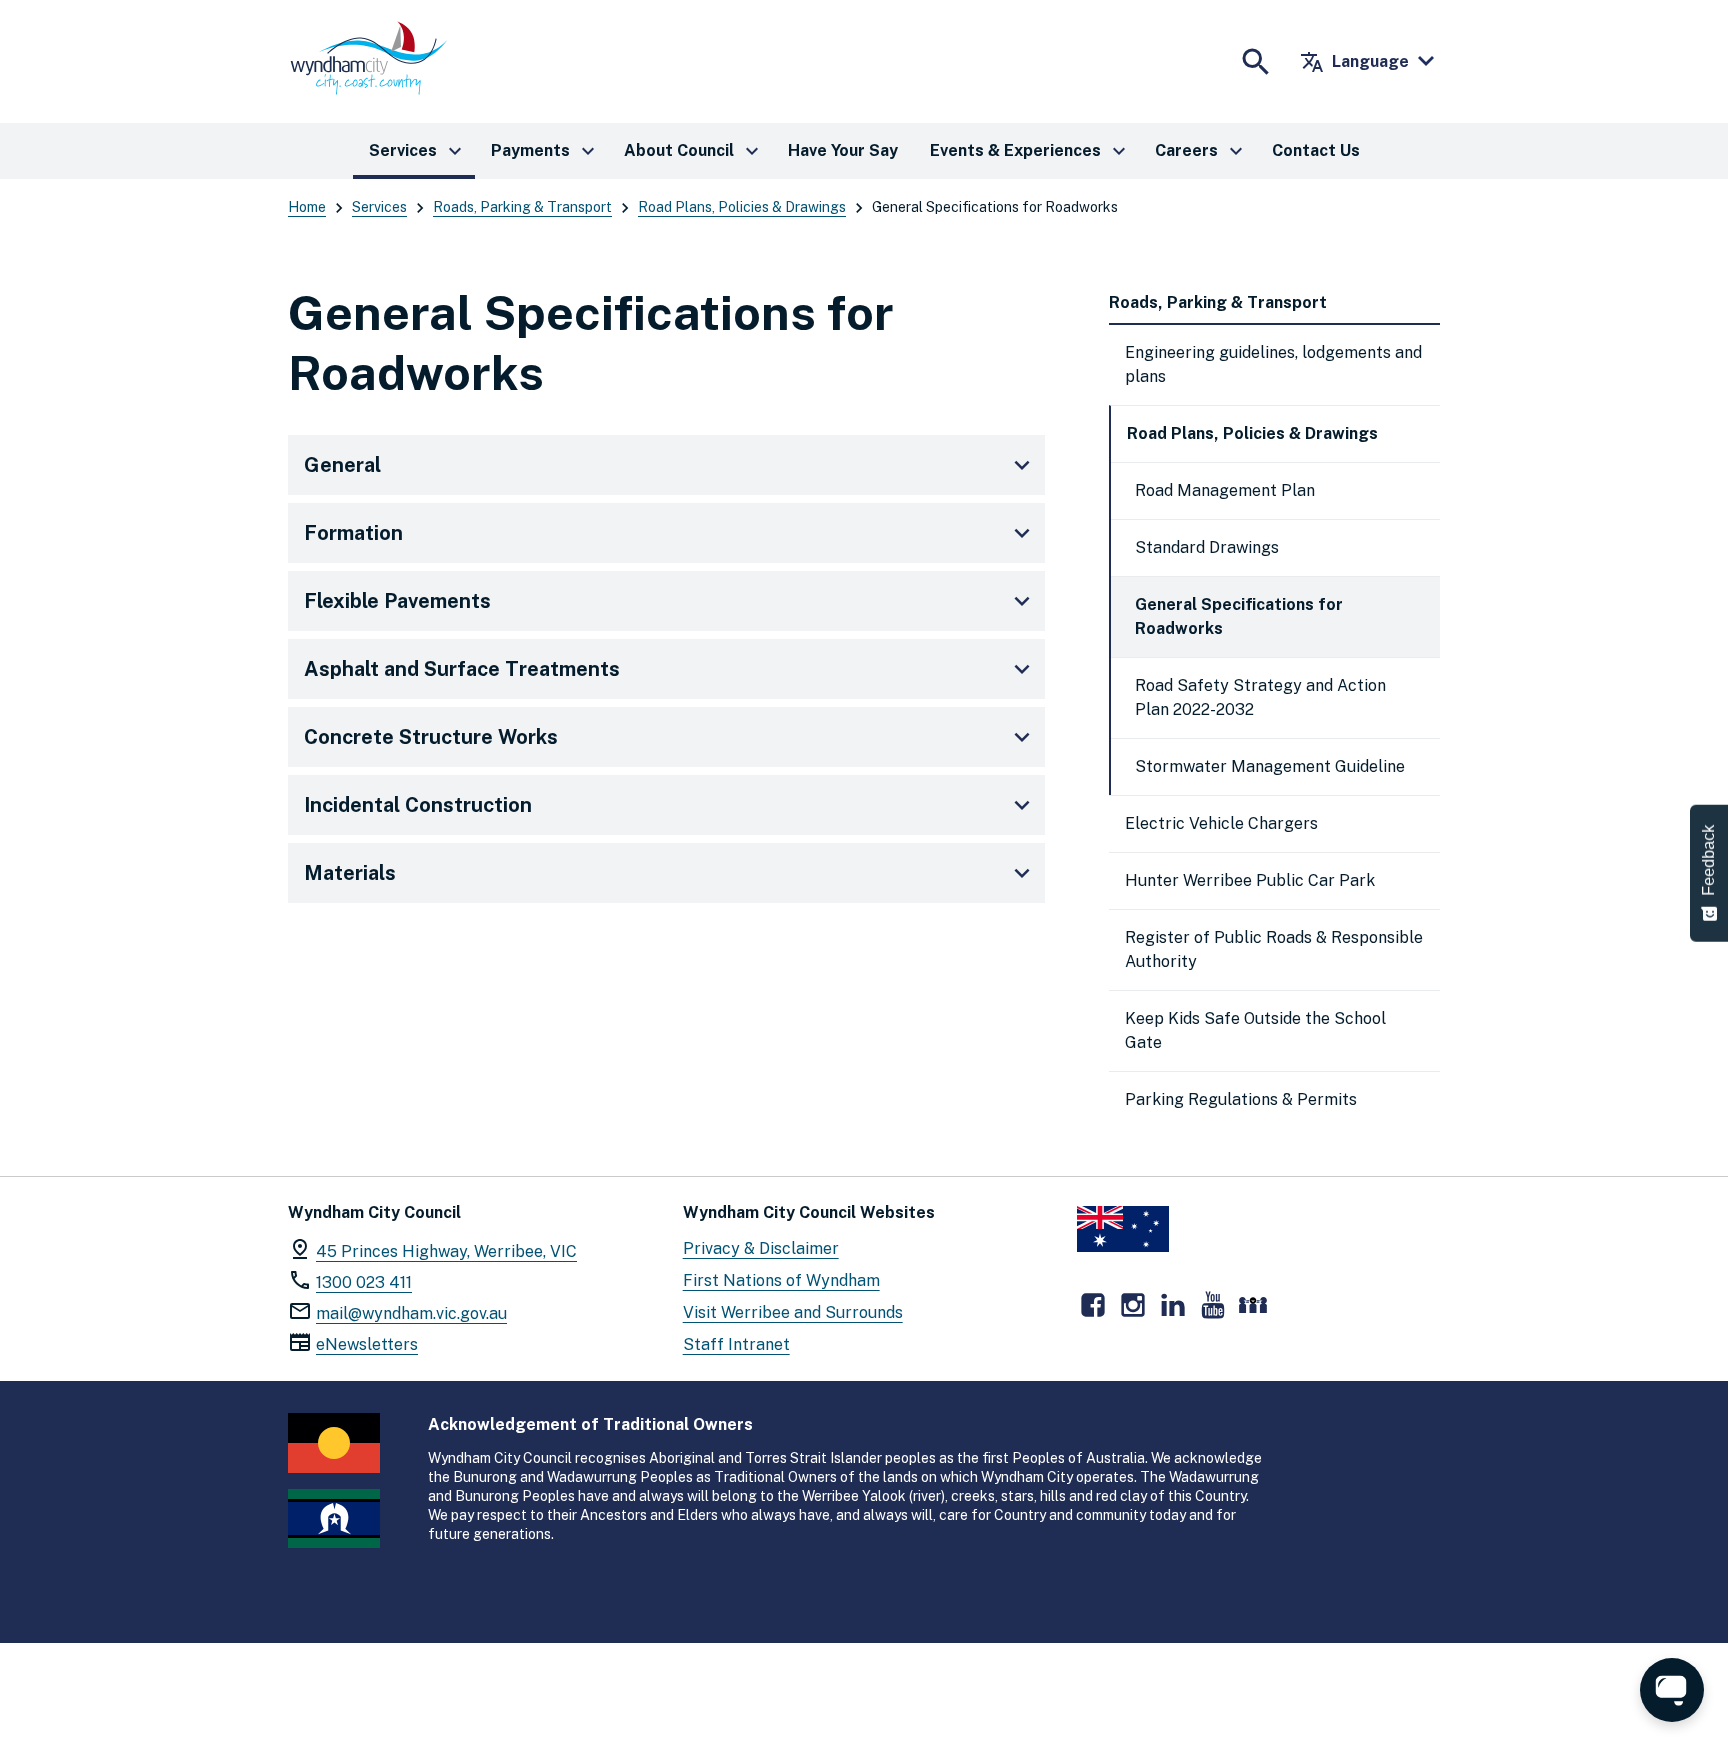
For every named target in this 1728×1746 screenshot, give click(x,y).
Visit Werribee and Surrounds (793, 1312)
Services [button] (418, 151)
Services (379, 207)
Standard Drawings (1207, 547)
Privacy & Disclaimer (761, 1248)
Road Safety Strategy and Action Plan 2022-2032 (1260, 697)
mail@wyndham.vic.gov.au (411, 1313)
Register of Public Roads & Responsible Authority (1274, 949)
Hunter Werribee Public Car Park (1250, 880)
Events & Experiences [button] (1030, 151)
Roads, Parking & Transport (522, 207)
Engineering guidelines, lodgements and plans (1273, 364)
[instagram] (1133, 1305)
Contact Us (1316, 150)
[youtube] (1213, 1305)
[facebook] (1093, 1305)
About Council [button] (694, 151)
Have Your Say (843, 150)
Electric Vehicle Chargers (1221, 823)
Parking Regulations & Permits (1241, 1099)
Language (1354, 62)
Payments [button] (545, 151)
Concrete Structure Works (431, 737)
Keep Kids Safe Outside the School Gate (1255, 1030)
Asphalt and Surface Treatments (462, 669)
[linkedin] (1173, 1305)
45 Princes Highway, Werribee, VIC (446, 1251)
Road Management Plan (1225, 490)
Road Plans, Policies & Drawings (742, 207)
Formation (353, 533)
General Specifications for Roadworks (1239, 616)
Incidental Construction (418, 805)
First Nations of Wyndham (781, 1280)
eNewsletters (367, 1344)
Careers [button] (1201, 151)
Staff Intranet (736, 1344)
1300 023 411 (364, 1282)
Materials (350, 873)
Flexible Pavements (397, 601)
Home (307, 207)
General (342, 465)
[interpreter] (1253, 1305)
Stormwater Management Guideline (1270, 766)
